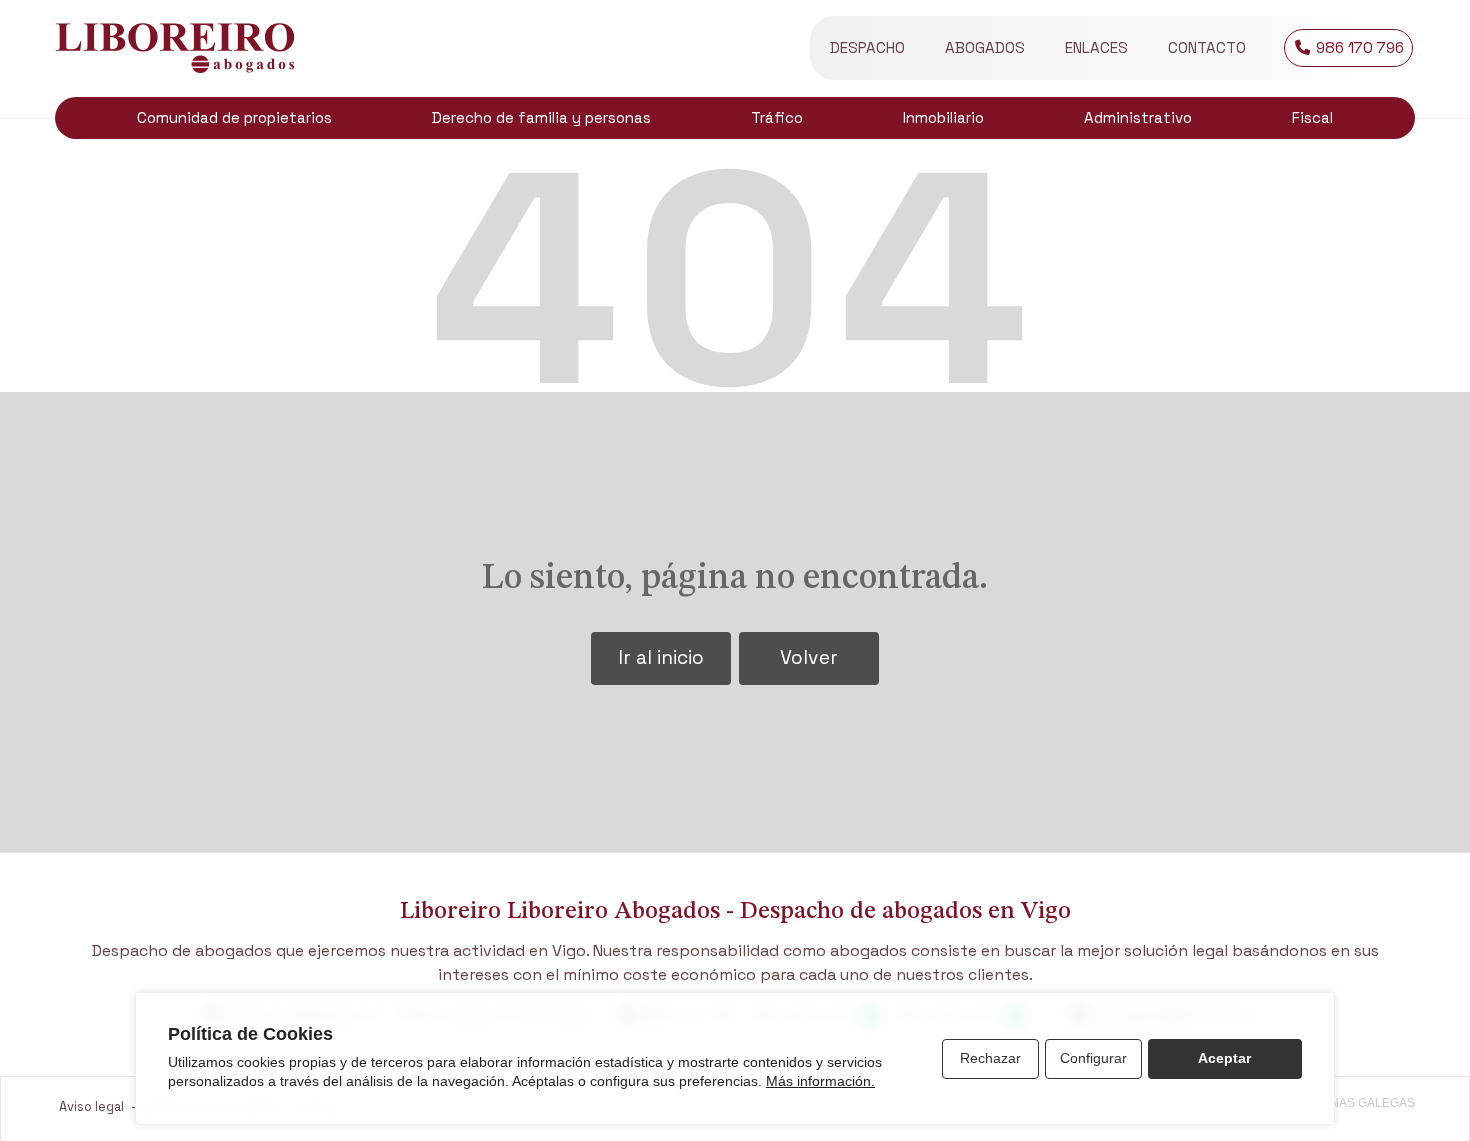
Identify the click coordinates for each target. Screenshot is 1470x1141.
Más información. (820, 1081)
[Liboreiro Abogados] (175, 48)
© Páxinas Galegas (1353, 1103)
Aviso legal (91, 1106)
